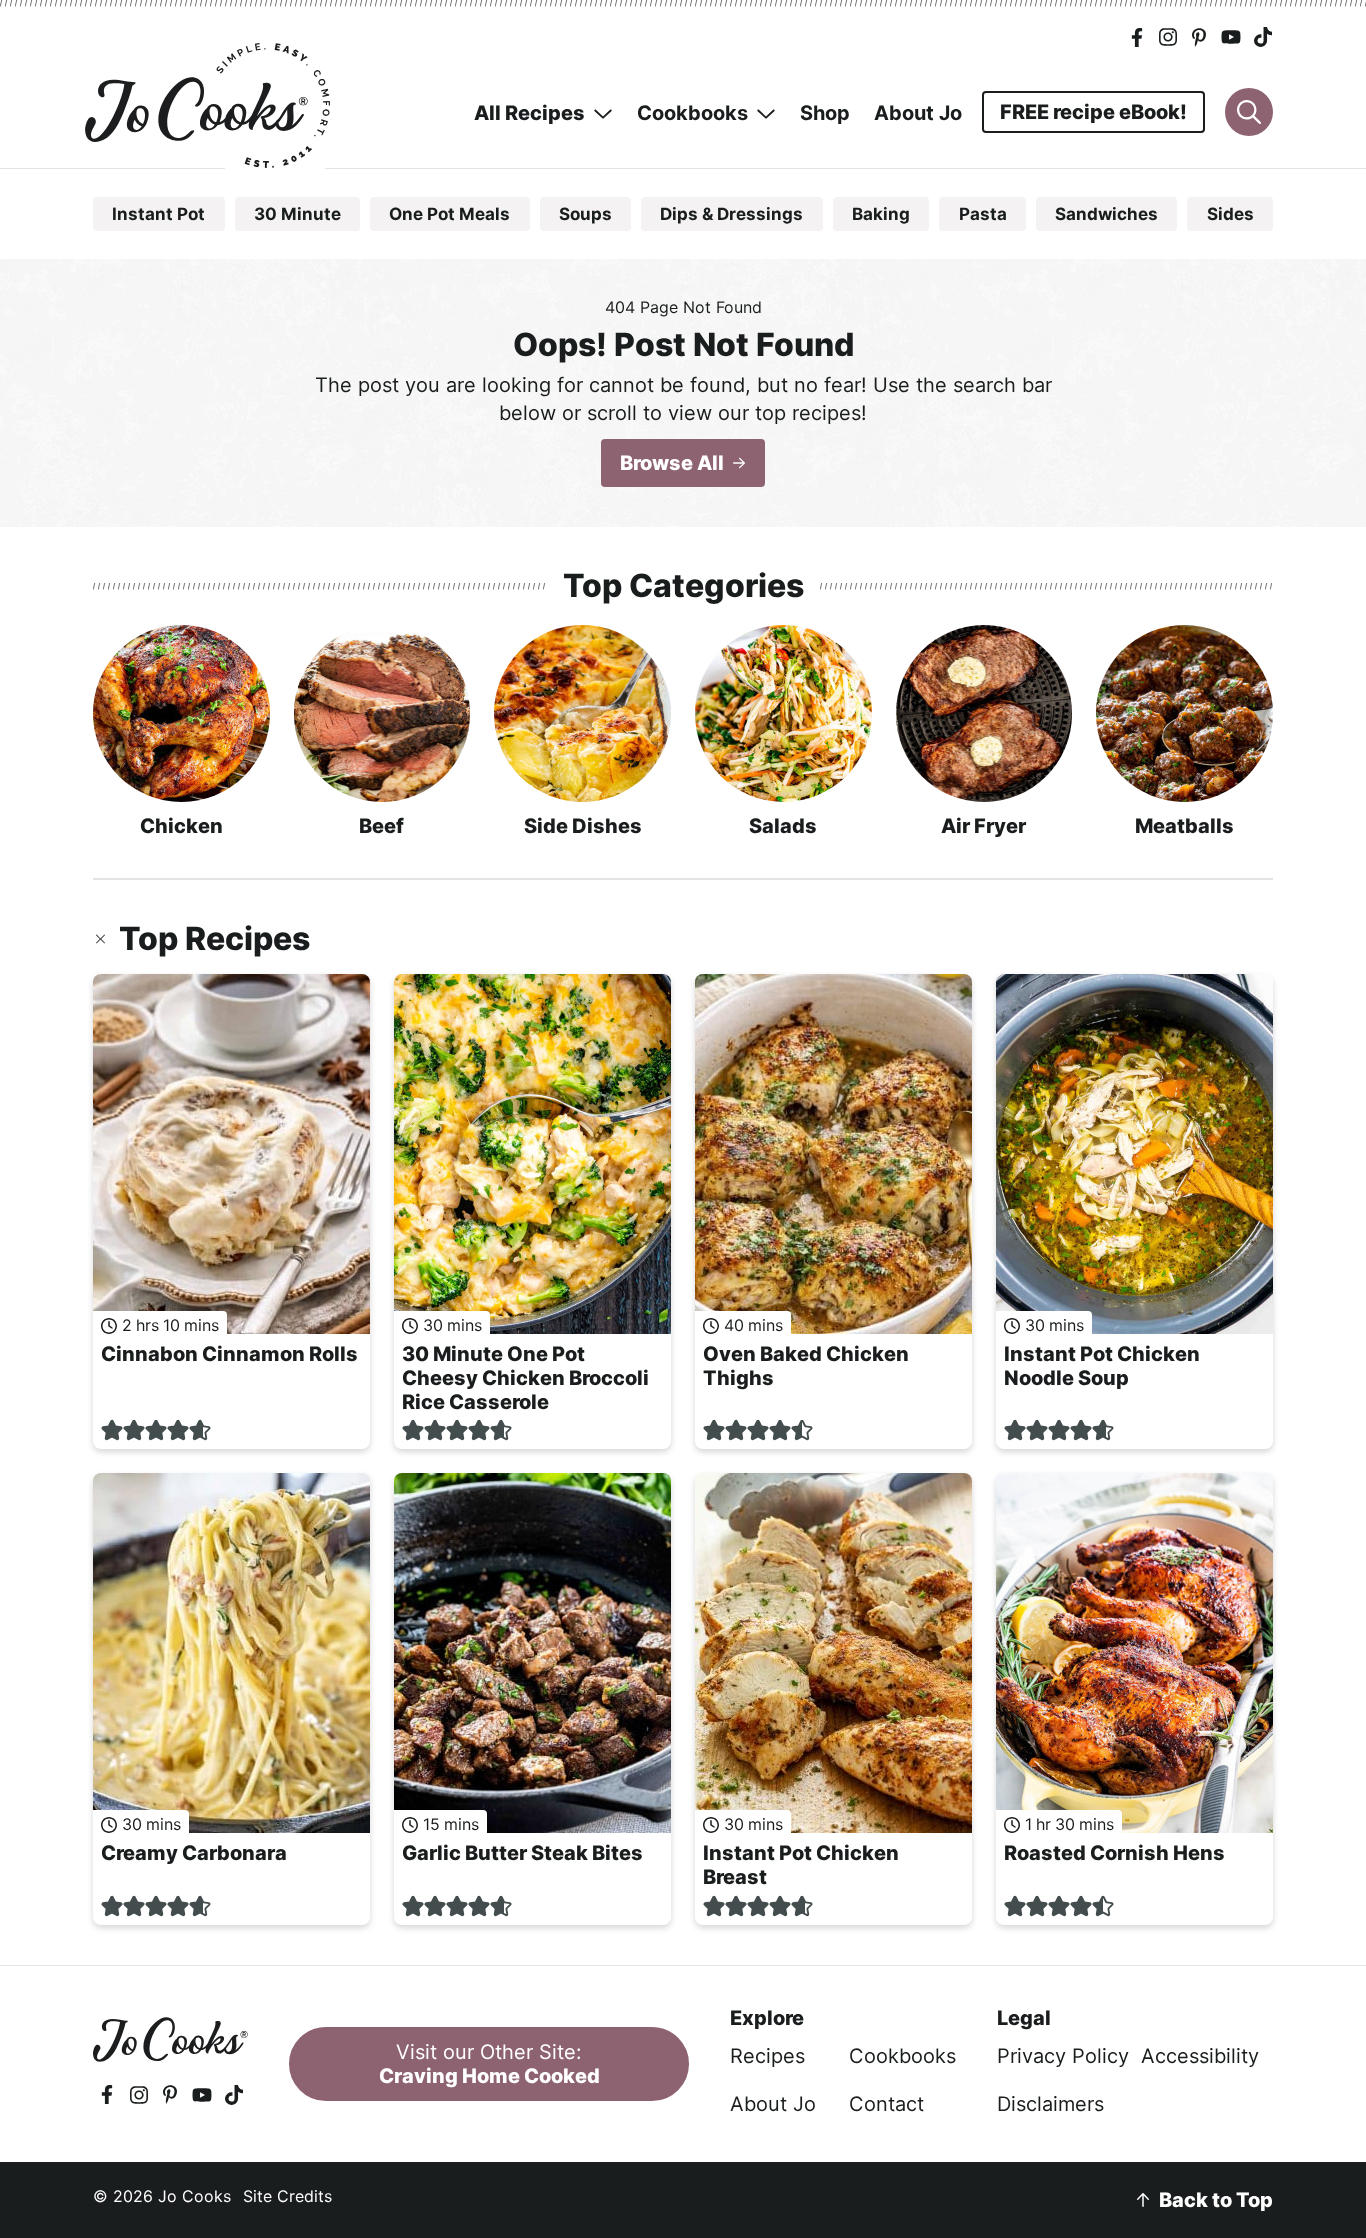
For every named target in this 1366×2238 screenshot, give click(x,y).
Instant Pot (158, 214)
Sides (1230, 214)
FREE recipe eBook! (1093, 112)
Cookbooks (902, 2056)
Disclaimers (1050, 2104)
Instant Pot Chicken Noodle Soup (1102, 1366)
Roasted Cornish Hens (1114, 1853)
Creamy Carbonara (194, 1853)
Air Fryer (983, 826)
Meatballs (1184, 826)
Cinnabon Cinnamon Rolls (229, 1354)
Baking (881, 214)
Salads (783, 826)
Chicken (181, 826)
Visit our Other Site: (489, 2064)
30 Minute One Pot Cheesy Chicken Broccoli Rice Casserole (525, 1378)
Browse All (672, 463)
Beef (381, 826)
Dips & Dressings (731, 214)
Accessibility (1200, 2056)
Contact (886, 2104)
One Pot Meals (449, 214)
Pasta (983, 214)
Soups (585, 214)
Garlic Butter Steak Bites (522, 1853)
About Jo (773, 2104)
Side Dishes (583, 826)
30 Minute (297, 214)
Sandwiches (1106, 214)
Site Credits (287, 2196)
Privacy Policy (1063, 2056)
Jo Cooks (210, 105)
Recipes (767, 2056)
